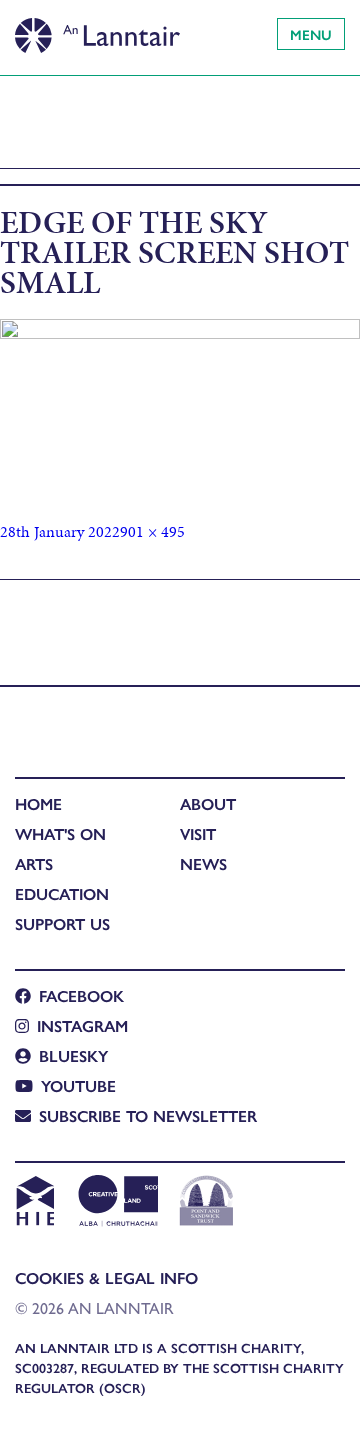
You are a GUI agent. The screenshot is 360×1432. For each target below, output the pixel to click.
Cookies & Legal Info (106, 1277)
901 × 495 (152, 531)
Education (62, 893)
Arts (34, 863)
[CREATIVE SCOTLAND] (116, 1203)
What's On (60, 833)
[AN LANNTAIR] (97, 30)
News (203, 863)
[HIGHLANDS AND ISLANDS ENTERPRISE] (34, 1203)
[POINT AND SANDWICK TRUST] (206, 1203)
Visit (198, 833)
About (208, 803)
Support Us (62, 923)
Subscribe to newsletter (148, 1115)
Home (38, 803)
